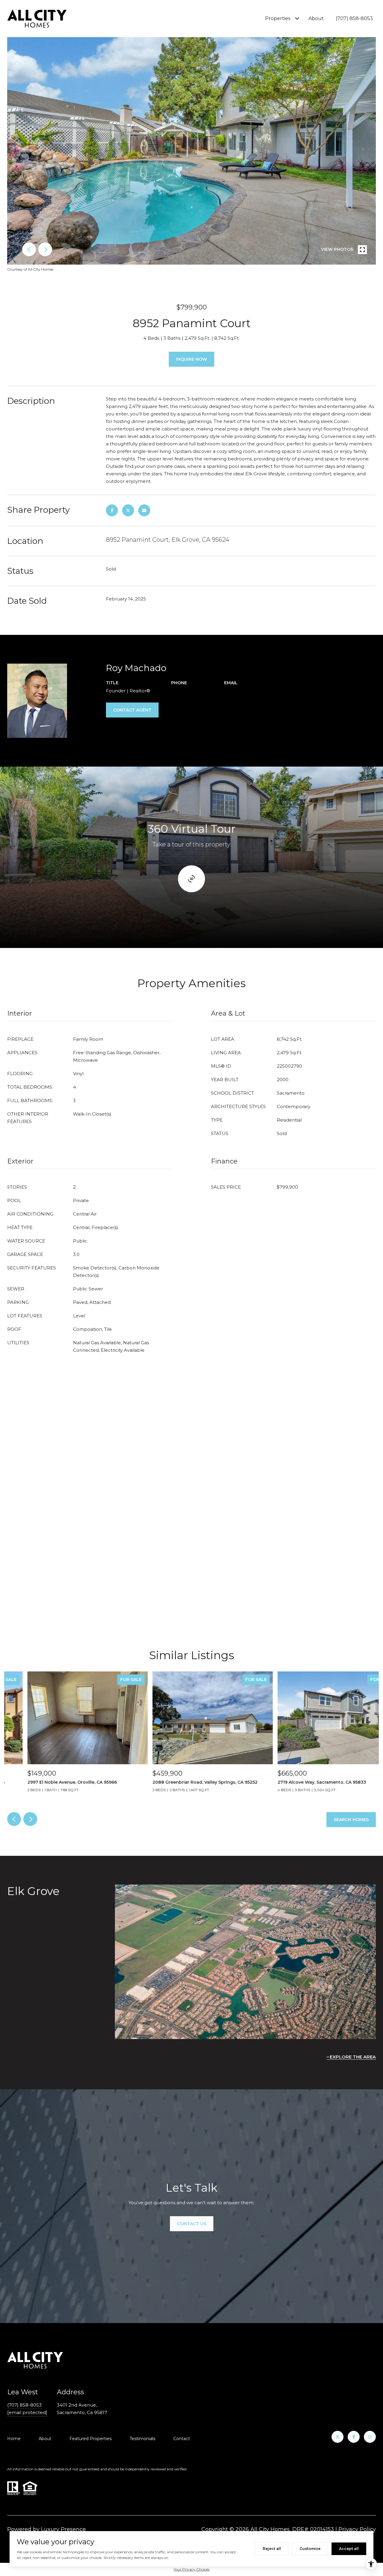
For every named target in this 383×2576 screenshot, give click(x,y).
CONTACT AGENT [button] (132, 710)
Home (14, 2439)
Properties (278, 18)
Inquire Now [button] (191, 359)
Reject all (272, 2549)
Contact (182, 2439)
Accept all (349, 2549)
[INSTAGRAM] (370, 2437)
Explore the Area (353, 2057)
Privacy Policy (357, 2529)
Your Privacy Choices (191, 2569)
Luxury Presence (63, 2529)
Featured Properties (91, 2439)
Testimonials (142, 2439)
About (316, 18)
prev (29, 249)
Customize (310, 2549)
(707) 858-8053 (354, 18)
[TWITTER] (338, 2437)
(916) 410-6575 (187, 691)
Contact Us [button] (192, 2224)
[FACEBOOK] (354, 2437)
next (45, 249)
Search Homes (351, 1820)
